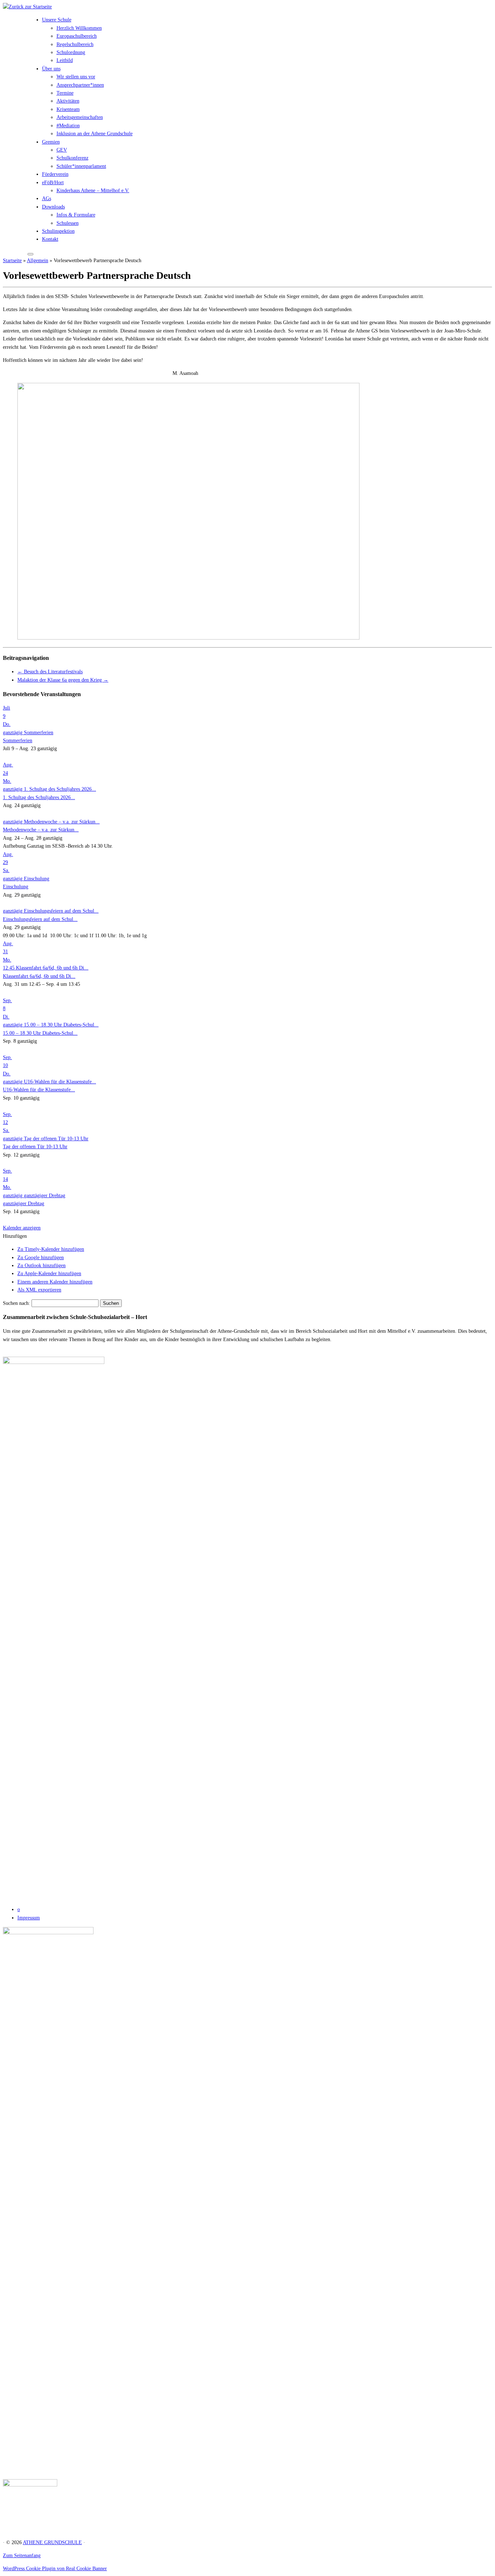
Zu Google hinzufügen (41, 1258)
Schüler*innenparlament (81, 166)
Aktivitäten (68, 101)
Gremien (51, 142)
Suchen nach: (16, 1303)
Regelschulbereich (75, 44)
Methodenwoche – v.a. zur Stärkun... (41, 830)
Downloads (53, 207)
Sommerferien (18, 741)
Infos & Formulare (76, 215)
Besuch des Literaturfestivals (50, 672)
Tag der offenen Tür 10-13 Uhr (35, 1147)
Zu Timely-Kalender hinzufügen (51, 1249)
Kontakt (50, 239)
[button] (15, 1236)
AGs (47, 199)
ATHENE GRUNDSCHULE (52, 2542)
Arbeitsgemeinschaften (80, 117)
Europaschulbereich (77, 36)
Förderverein (55, 174)
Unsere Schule (57, 20)
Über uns (51, 69)
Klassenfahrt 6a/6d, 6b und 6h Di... (39, 976)
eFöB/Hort (53, 183)
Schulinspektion (58, 231)
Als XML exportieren (39, 1290)
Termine (65, 93)
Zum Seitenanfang (22, 2556)
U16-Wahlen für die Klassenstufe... (39, 1090)
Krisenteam (68, 109)
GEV (62, 150)
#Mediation (68, 126)
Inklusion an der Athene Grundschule (95, 134)
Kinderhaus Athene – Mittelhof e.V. (93, 191)
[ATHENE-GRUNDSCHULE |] (27, 7)
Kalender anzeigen (22, 1228)
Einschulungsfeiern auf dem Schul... (40, 919)
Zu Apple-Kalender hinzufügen (49, 1273)
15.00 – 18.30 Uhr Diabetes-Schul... (40, 1033)
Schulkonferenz (72, 158)
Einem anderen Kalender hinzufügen (55, 1282)
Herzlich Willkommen (79, 28)
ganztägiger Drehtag (24, 1204)
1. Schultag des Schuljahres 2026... (39, 797)
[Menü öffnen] (30, 254)
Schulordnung (71, 52)
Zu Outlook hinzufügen (41, 1266)
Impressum (29, 1918)
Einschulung (16, 887)
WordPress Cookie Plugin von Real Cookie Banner (55, 2569)
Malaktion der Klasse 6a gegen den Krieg (63, 680)
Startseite (12, 261)
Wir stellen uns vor (76, 77)
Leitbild (65, 60)
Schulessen (68, 223)
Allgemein (38, 261)
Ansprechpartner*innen (80, 85)
